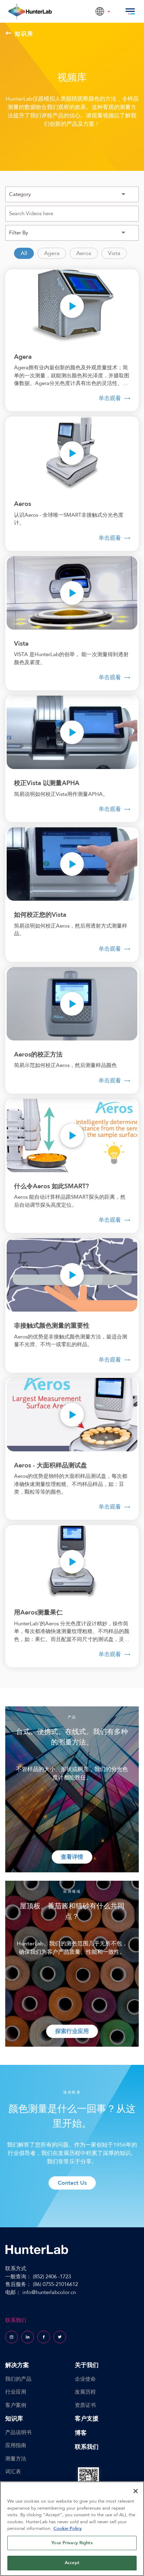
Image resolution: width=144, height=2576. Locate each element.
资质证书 (85, 2405)
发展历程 (85, 2392)
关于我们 (87, 2365)
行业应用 (16, 2392)
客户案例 (16, 2405)
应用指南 (16, 2445)
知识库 (24, 34)
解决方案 (17, 2365)
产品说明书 (18, 2432)
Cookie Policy (68, 2528)
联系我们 (87, 2447)
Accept (72, 2563)
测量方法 (16, 2459)
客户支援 (87, 2419)
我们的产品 (18, 2379)
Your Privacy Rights (72, 2543)
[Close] (136, 2491)
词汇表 (13, 2472)
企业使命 (85, 2379)
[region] (72, 2529)
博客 (81, 2433)
